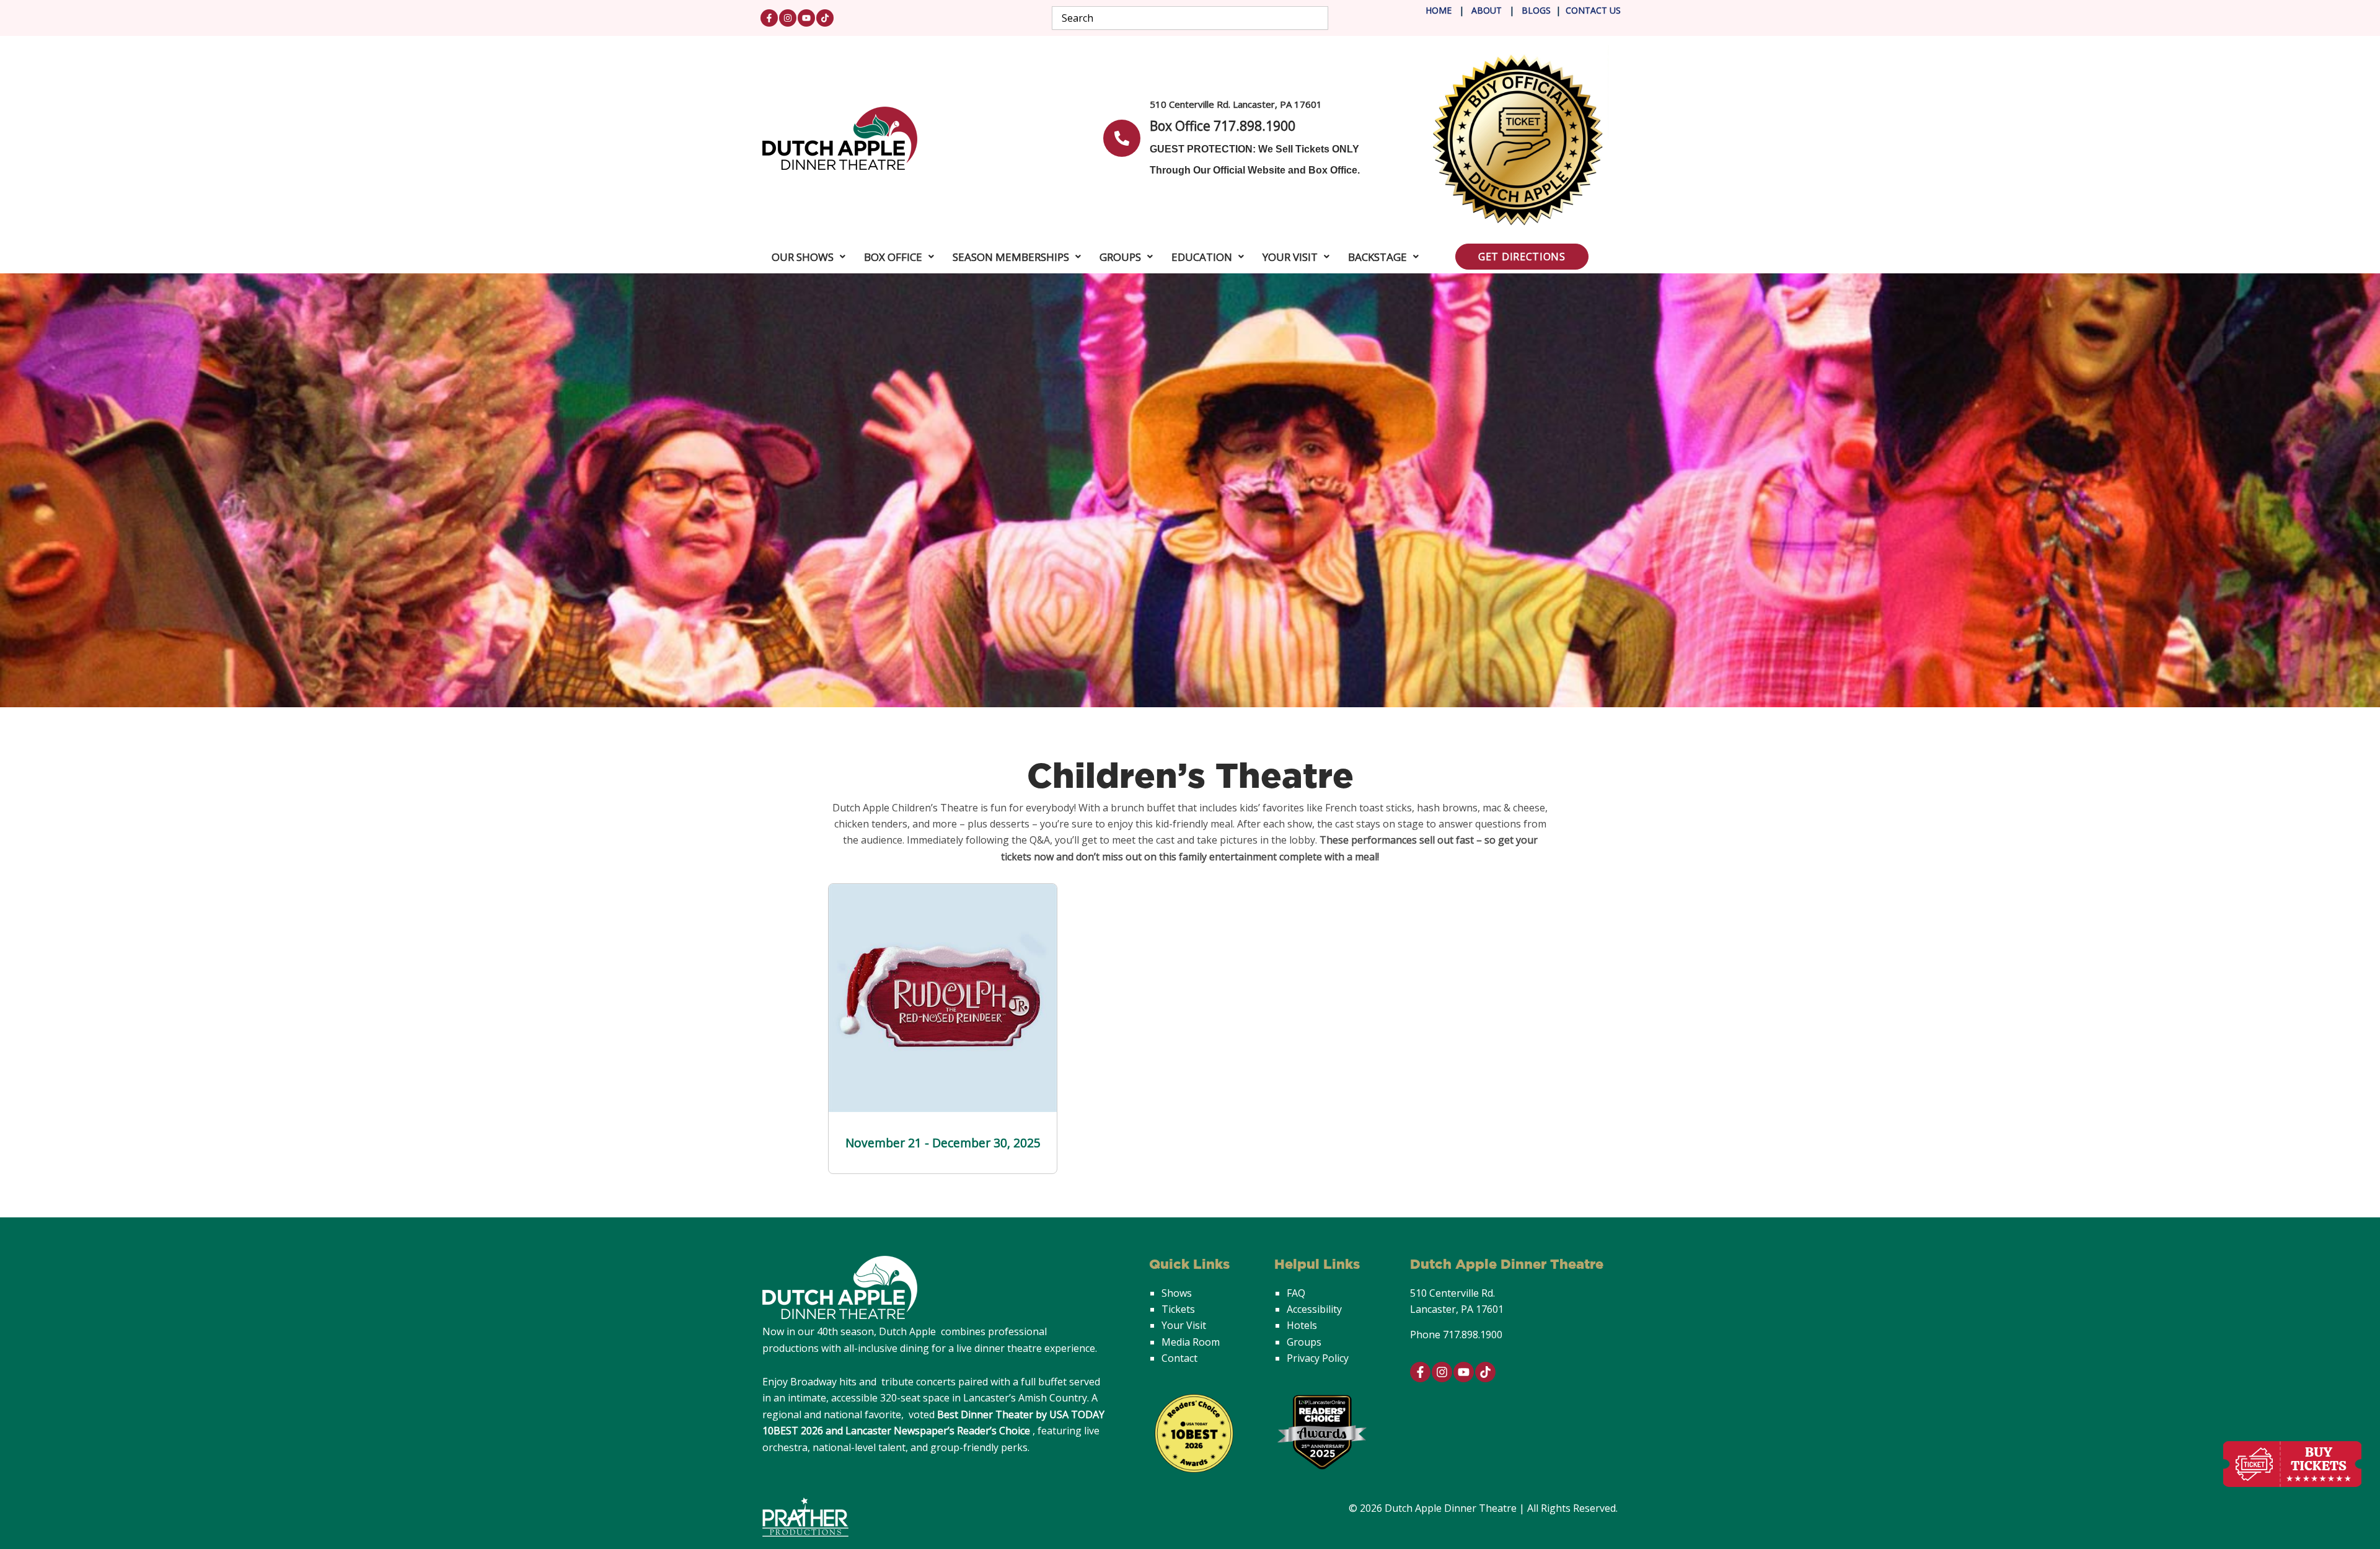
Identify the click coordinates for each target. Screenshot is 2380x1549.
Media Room (1191, 1342)
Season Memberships (1011, 257)
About (1488, 10)
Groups (1120, 257)
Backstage (1377, 257)
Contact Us (1593, 10)
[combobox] (1190, 18)
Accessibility (1314, 1309)
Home (1439, 10)
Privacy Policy (1318, 1358)
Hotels (1302, 1325)
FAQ (1296, 1293)
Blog (1532, 10)
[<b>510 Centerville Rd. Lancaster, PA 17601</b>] (1122, 138)
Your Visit (1290, 257)
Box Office (893, 257)
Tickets (1178, 1309)
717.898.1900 (1473, 1335)
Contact (1179, 1358)
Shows (1177, 1293)
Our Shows (803, 257)
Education (1202, 257)
